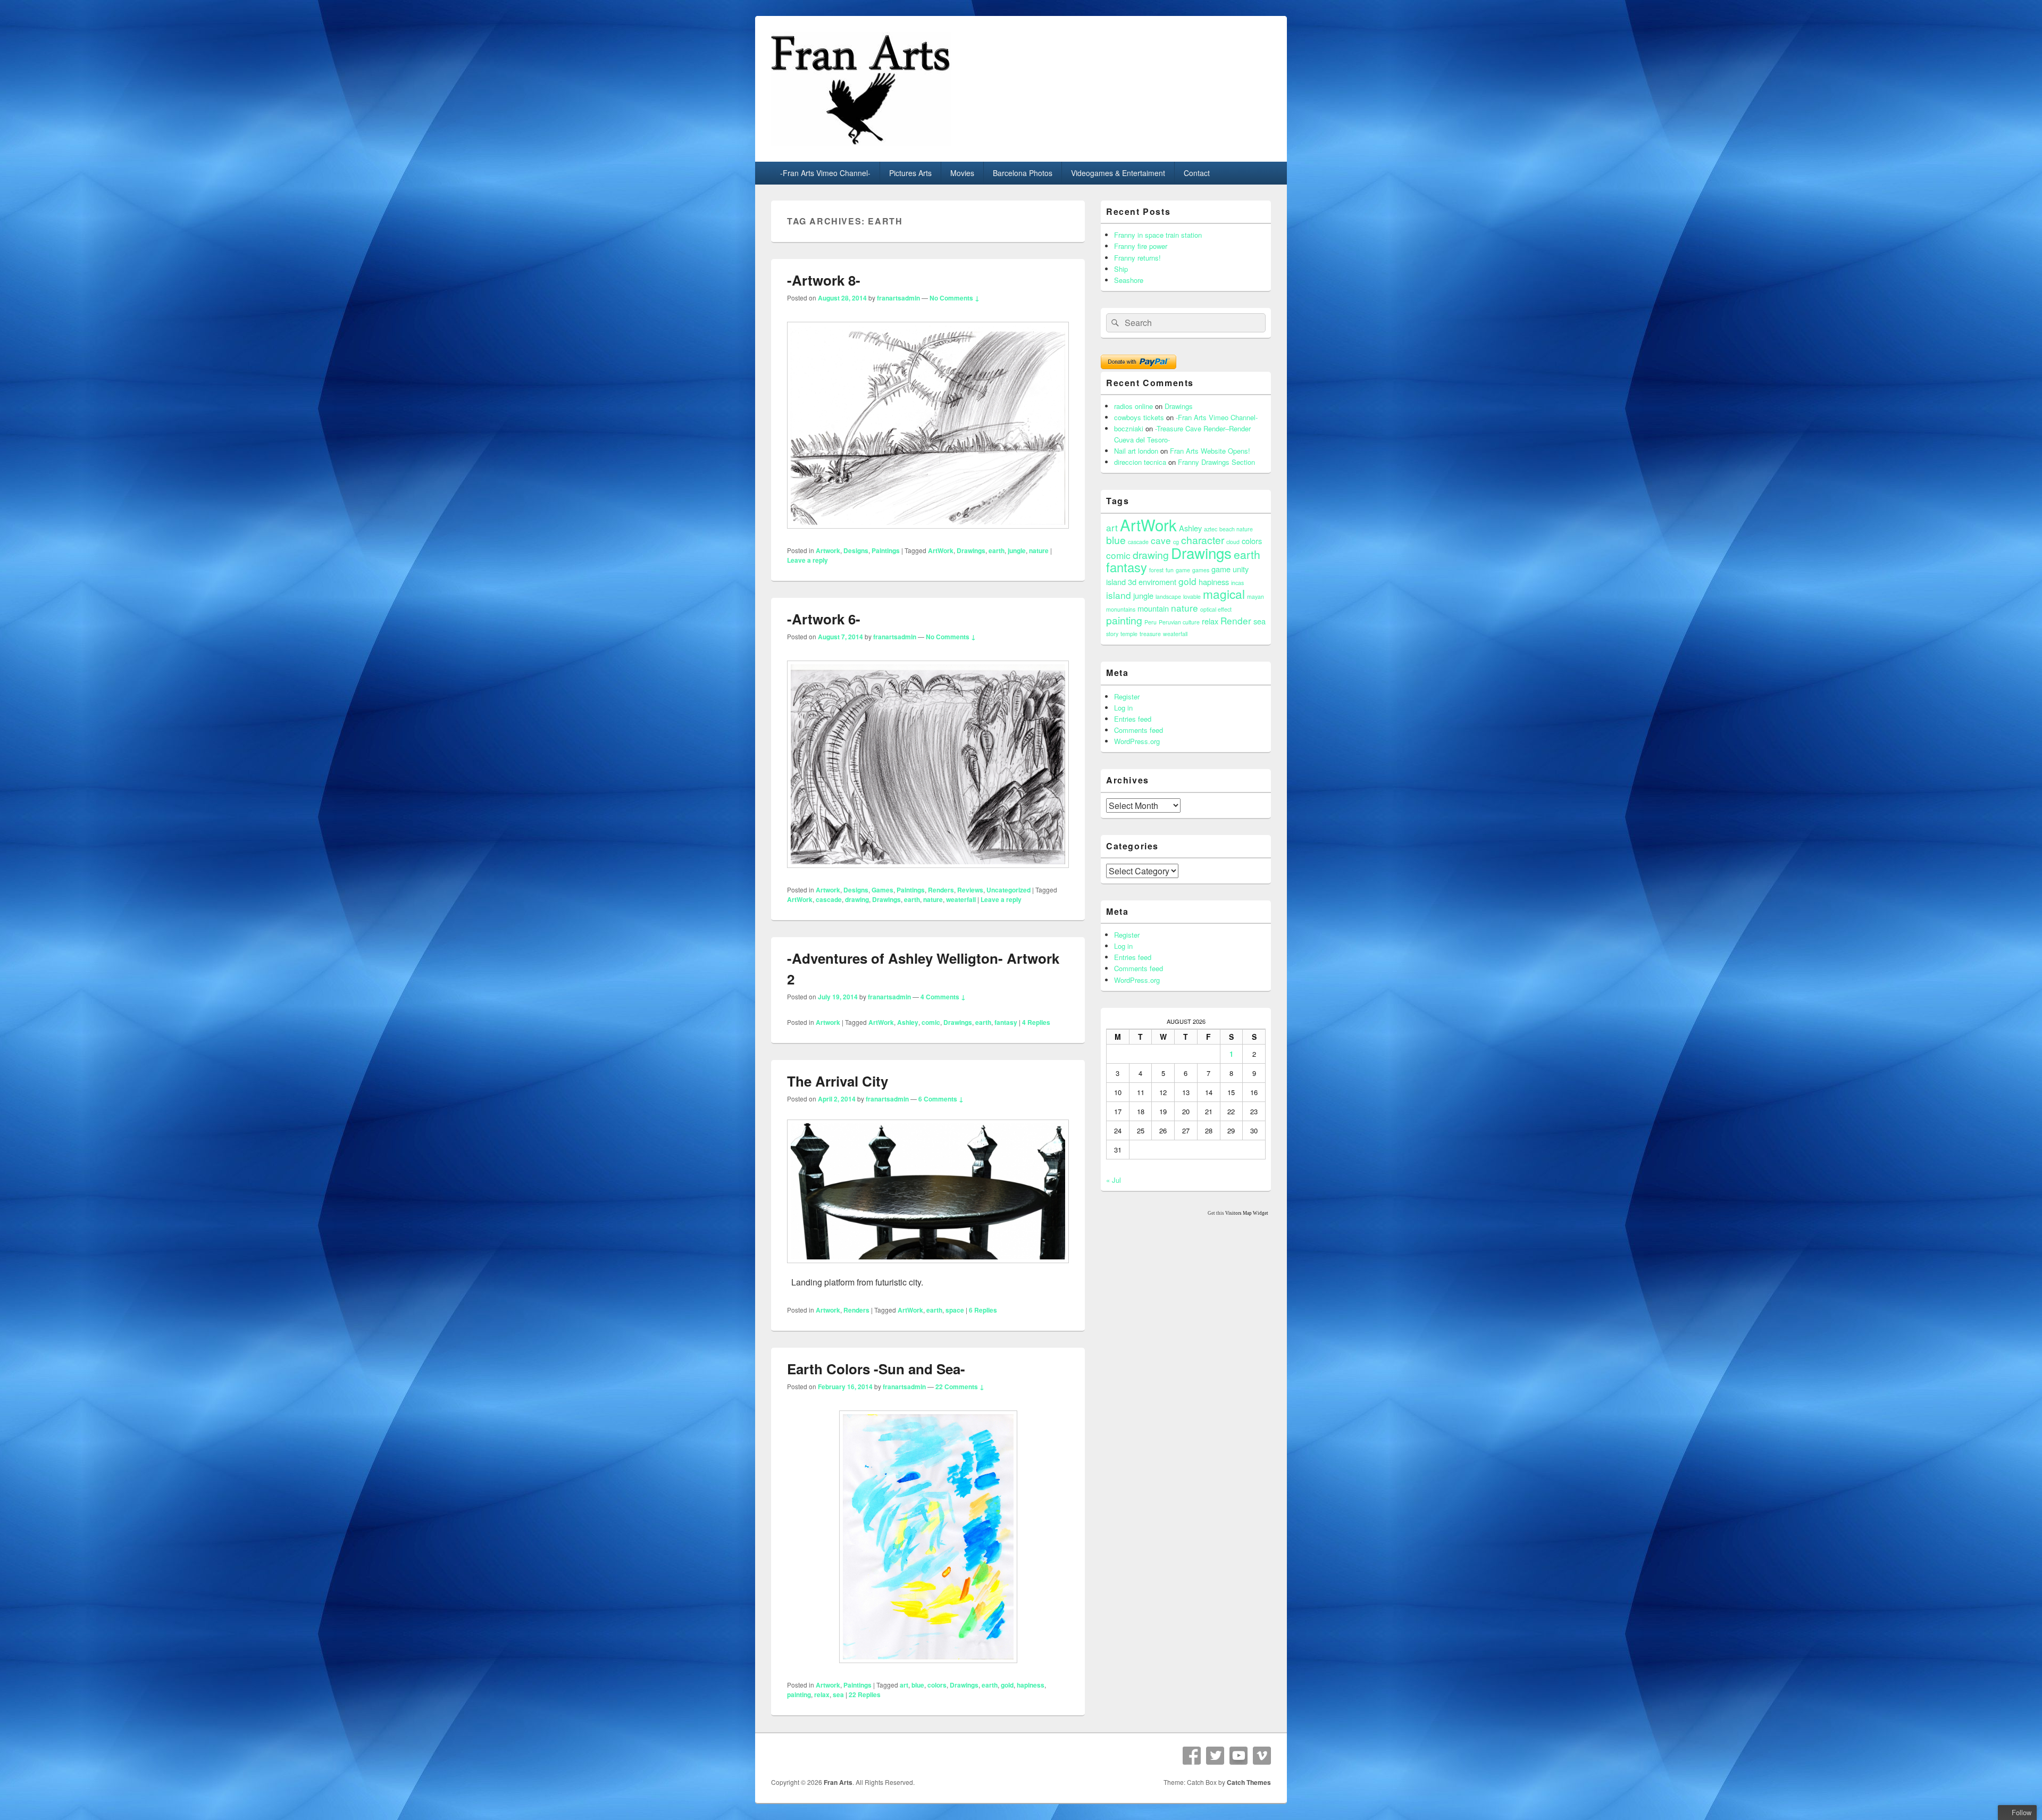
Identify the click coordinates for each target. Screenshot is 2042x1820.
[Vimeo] (1262, 1756)
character (1203, 540)
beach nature (1236, 529)
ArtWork (941, 550)
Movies (962, 173)
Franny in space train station (1158, 235)
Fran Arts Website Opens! (1210, 451)
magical (1224, 594)
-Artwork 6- (824, 619)
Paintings (886, 550)
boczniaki (1129, 428)
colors (937, 1685)
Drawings (971, 550)
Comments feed (1139, 730)
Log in (1123, 708)
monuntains (1121, 609)
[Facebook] (1192, 1756)
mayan (1256, 596)
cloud (1233, 542)
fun (1170, 570)
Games (882, 890)
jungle (1017, 550)
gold (1007, 1685)
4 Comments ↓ (943, 997)
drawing (857, 899)
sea (838, 1694)
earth (997, 550)
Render (1236, 620)
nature (1039, 550)
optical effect (1216, 609)
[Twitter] (1215, 1756)
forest (1156, 570)
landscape (1168, 596)
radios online (1133, 406)
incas (1237, 583)
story (1112, 634)
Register (1127, 696)
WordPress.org (1137, 741)
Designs (856, 550)
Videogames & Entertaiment (1118, 173)
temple (1129, 634)
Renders (941, 890)
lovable (1192, 596)
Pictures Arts (910, 173)
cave (1161, 540)
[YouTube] (1238, 1756)
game (1183, 570)
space (955, 1310)
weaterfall (961, 899)
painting (799, 1694)
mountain (1153, 608)
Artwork (828, 550)
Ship (1121, 269)
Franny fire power (1141, 246)
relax (822, 1694)
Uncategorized (1009, 890)
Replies (1036, 1022)
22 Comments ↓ (960, 1387)
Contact (1197, 173)
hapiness (1031, 1685)
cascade (829, 899)
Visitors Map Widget (1247, 1213)
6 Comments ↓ (941, 1099)
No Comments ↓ (955, 298)
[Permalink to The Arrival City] (928, 1268)
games (1201, 570)
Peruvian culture (1179, 622)
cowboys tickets (1139, 417)
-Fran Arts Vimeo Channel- (825, 173)
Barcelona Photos (1023, 173)
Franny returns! (1137, 258)
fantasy (1006, 1022)
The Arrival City (838, 1081)
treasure (1150, 634)
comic (931, 1022)
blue (918, 1685)
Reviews (970, 890)
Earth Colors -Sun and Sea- (876, 1369)
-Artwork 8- (824, 280)
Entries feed (1133, 719)
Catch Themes (1249, 1782)
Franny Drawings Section (1216, 462)
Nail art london (1136, 451)
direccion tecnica (1140, 462)
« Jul (1114, 1180)
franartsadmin (898, 298)
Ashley (908, 1022)
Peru (1150, 622)
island (1119, 595)
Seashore (1129, 280)
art (904, 1685)
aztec (1211, 529)
